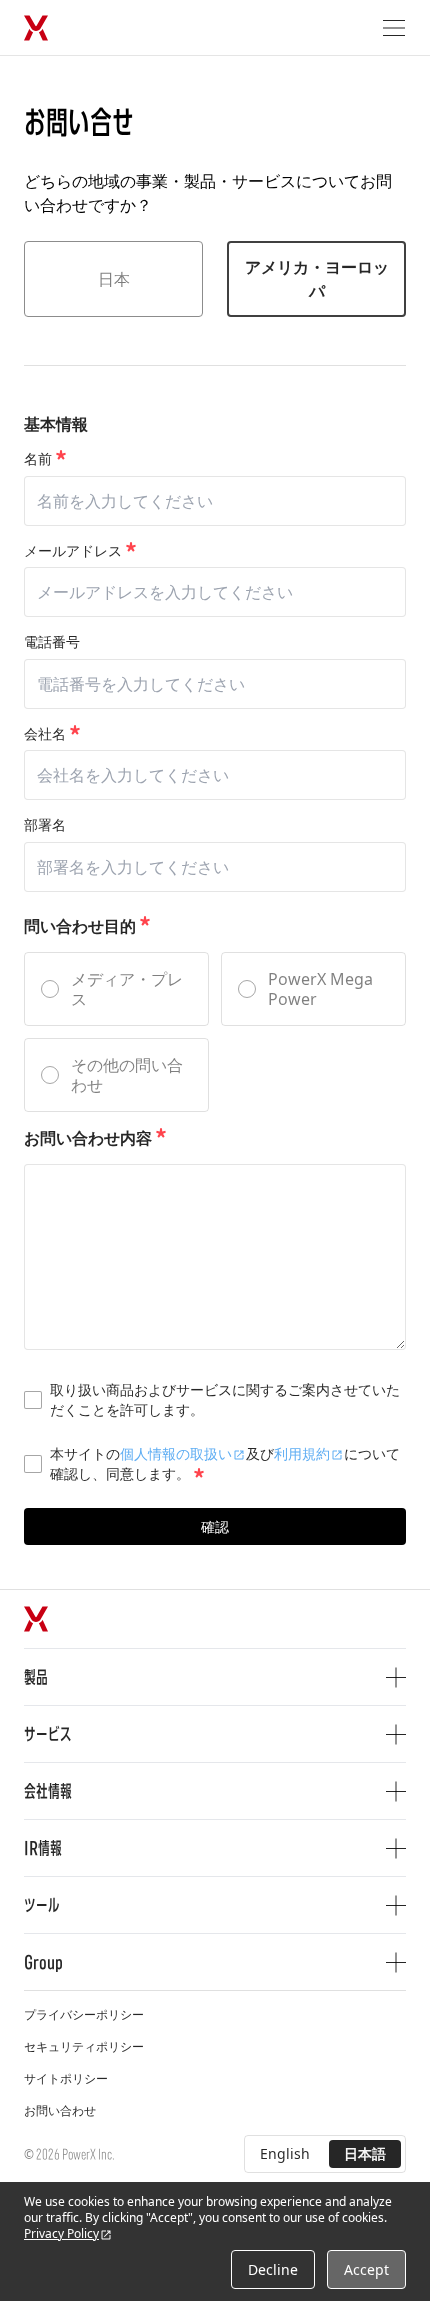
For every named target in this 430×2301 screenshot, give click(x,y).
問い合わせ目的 (80, 926)
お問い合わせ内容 (88, 1138)
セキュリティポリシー (84, 2046)
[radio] (50, 989)
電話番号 (52, 642)
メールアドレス (73, 551)
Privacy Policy (61, 2233)
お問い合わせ (60, 2110)
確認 (215, 1526)
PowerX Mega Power (320, 989)
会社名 (45, 734)
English (285, 2153)
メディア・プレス (127, 989)
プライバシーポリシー (84, 2014)
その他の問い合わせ (127, 1075)
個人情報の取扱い (176, 1453)
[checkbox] (33, 1400)
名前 (38, 459)
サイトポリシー (66, 2078)
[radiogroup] (215, 1032)
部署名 (45, 825)
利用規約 (302, 1453)
